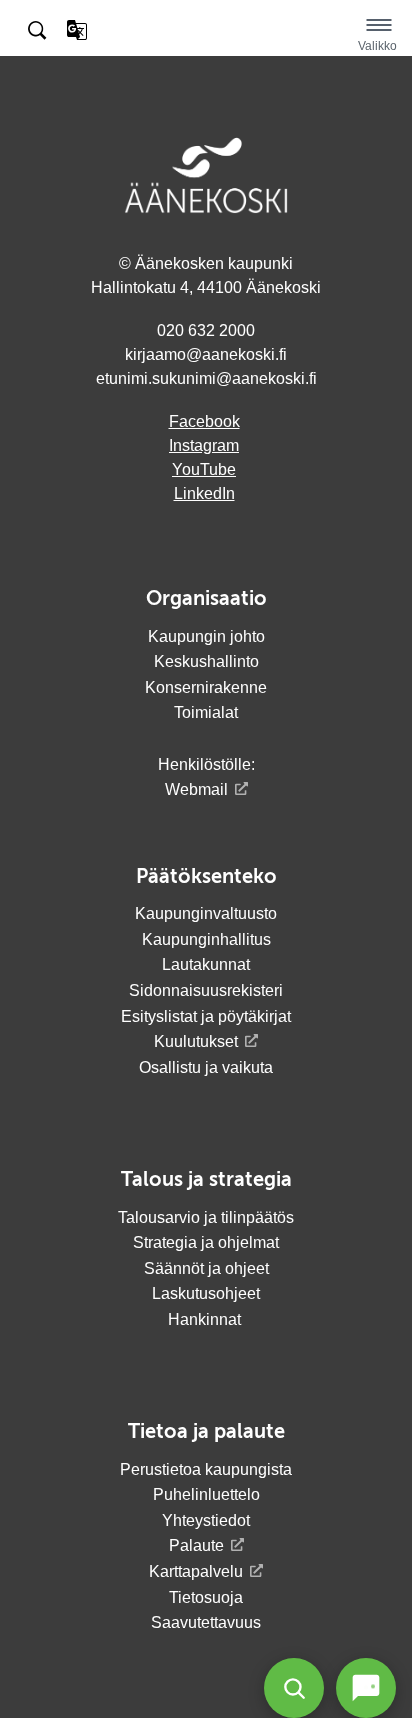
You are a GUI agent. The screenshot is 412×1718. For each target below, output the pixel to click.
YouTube (204, 469)
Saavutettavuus (206, 1622)
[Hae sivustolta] (39, 31)
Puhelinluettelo (206, 1494)
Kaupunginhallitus (206, 939)
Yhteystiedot (206, 1520)
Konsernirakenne (206, 687)
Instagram (204, 445)
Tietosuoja (206, 1597)
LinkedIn (204, 493)
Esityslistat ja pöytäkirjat (206, 1016)
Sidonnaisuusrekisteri (206, 990)
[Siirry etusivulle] (206, 43)
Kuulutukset (196, 1041)
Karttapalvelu (196, 1571)
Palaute (196, 1545)
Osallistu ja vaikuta (206, 1067)
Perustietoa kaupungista (206, 1469)
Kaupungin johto (206, 636)
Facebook (204, 421)
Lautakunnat (206, 964)
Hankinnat (206, 1319)
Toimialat (206, 712)
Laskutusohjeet (206, 1293)
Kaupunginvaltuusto (206, 913)
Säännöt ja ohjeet (206, 1268)
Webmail (196, 789)
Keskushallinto (206, 661)
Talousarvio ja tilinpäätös (206, 1217)
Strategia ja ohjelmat (206, 1242)
